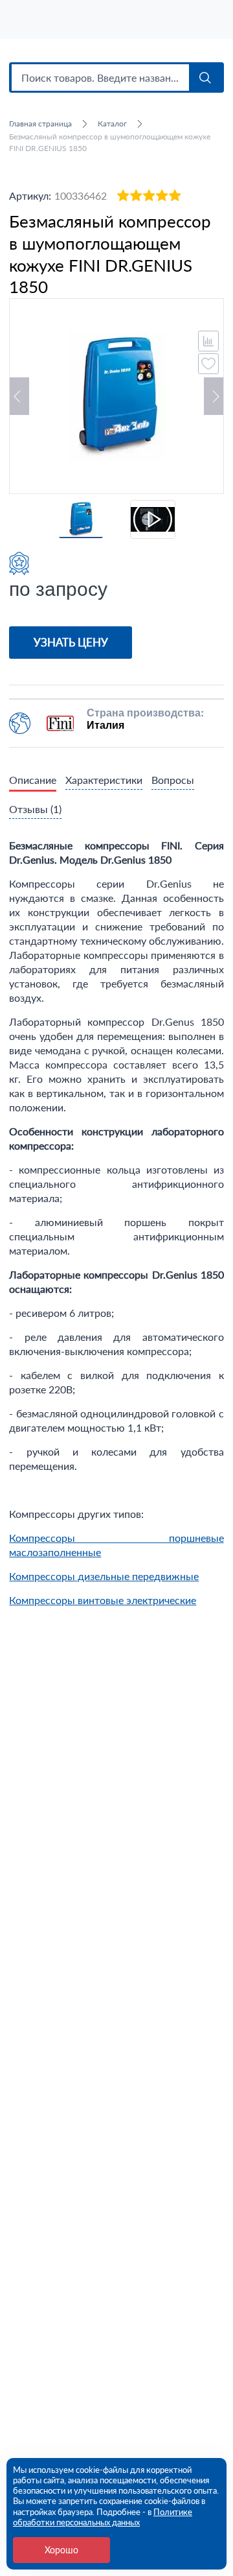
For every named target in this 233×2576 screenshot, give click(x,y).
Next (214, 396)
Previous (19, 396)
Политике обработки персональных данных (103, 2517)
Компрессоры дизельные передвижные (104, 1576)
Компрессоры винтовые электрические (103, 1600)
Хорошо (61, 2550)
